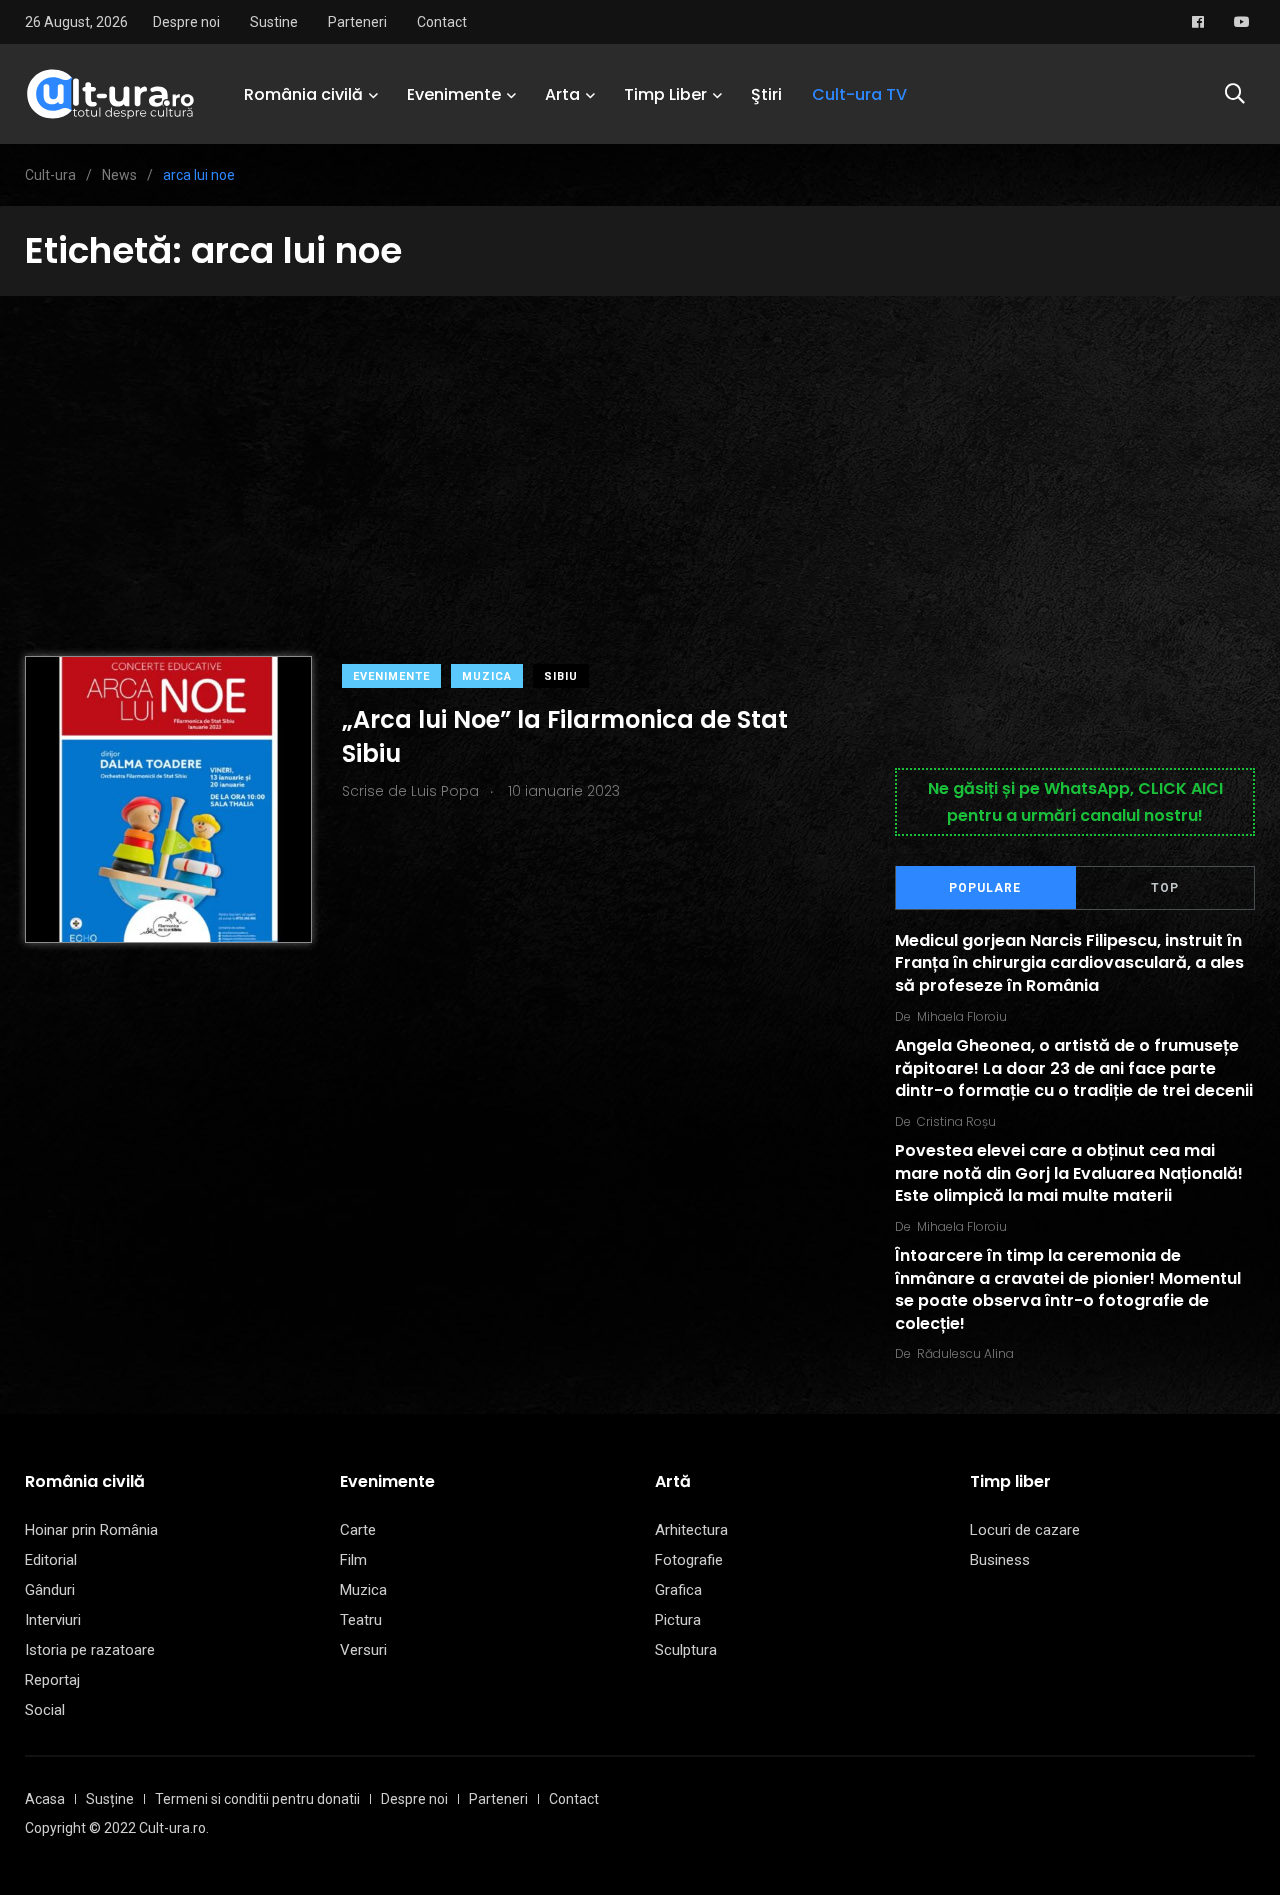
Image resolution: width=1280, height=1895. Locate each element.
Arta (562, 94)
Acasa (45, 1799)
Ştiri (766, 94)
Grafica (678, 1590)
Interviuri (53, 1620)
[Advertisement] (640, 446)
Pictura (678, 1620)
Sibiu (561, 676)
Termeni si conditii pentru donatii (257, 1799)
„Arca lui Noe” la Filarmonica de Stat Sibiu (565, 736)
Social (45, 1710)
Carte (358, 1530)
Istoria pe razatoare (90, 1650)
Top (1165, 888)
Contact (442, 22)
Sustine (274, 22)
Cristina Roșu (956, 1121)
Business (1000, 1560)
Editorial (51, 1560)
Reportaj (52, 1680)
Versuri (363, 1650)
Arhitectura (691, 1530)
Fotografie (689, 1560)
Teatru (361, 1620)
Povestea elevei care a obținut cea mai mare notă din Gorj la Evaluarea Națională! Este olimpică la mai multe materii (1069, 1174)
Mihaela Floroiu (962, 1016)
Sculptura (686, 1650)
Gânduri (50, 1590)
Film (353, 1560)
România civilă (303, 94)
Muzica (487, 676)
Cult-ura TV (859, 94)
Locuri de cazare (1025, 1530)
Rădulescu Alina (965, 1353)
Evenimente (454, 94)
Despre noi (186, 22)
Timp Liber (665, 94)
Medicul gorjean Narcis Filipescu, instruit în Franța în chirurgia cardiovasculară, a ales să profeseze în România (1069, 963)
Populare (985, 888)
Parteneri (357, 22)
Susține (110, 1799)
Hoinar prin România (91, 1530)
